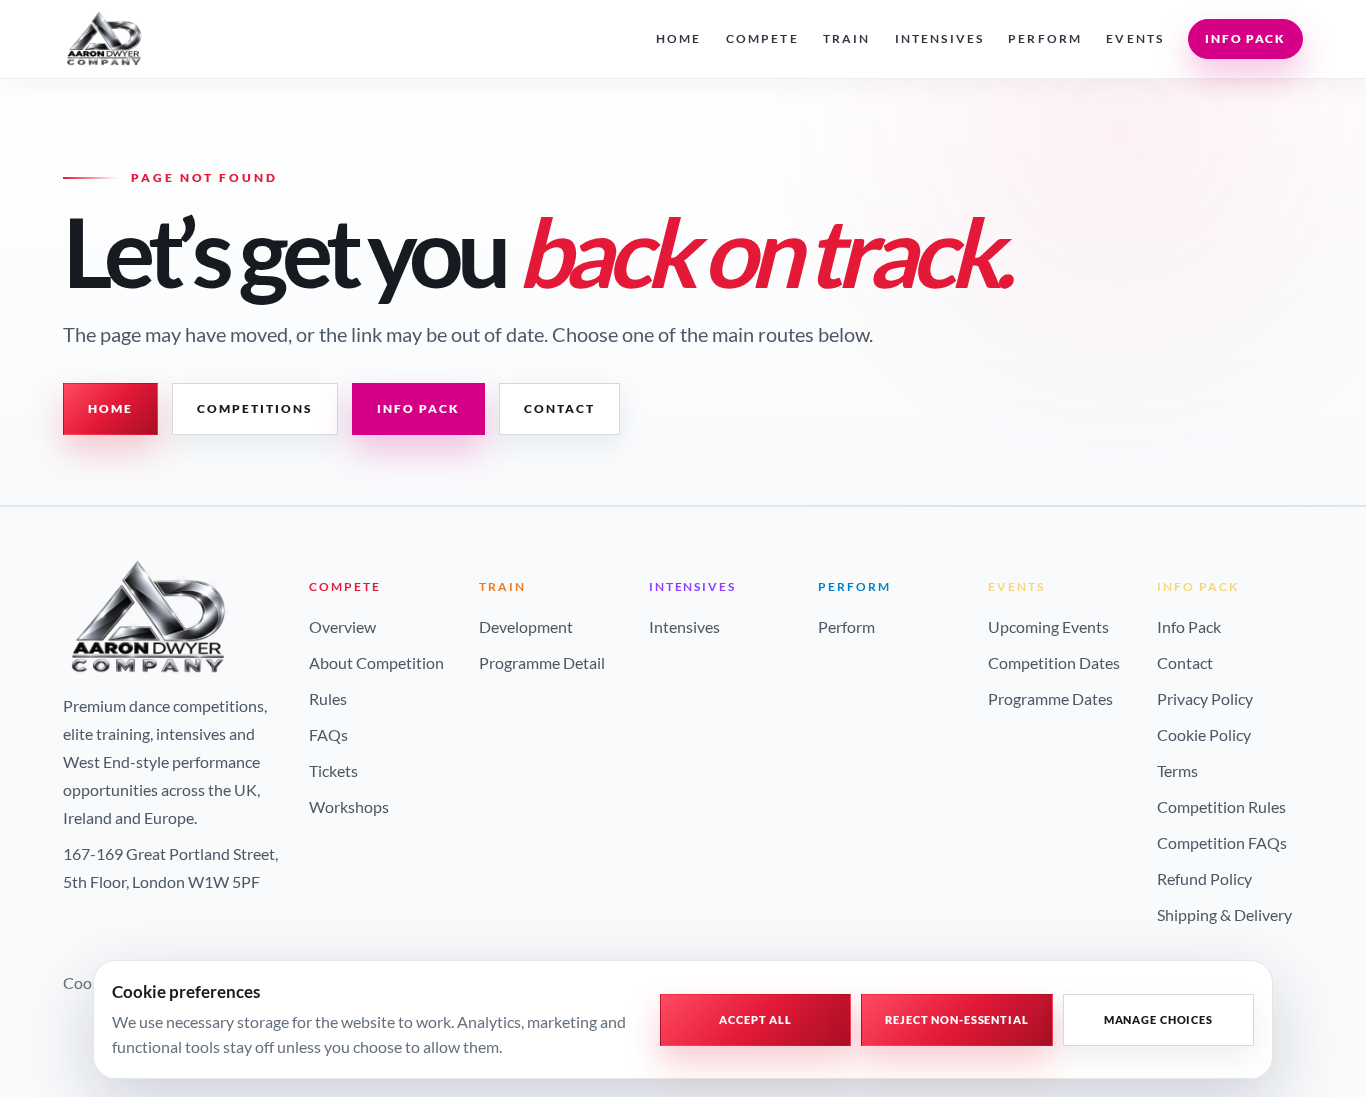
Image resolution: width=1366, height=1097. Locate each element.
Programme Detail (542, 662)
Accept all (755, 1019)
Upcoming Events (1048, 626)
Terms (1177, 770)
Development (526, 626)
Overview (342, 626)
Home (679, 38)
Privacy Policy (1205, 698)
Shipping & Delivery (1224, 914)
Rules (328, 698)
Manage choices (1158, 1019)
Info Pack (1245, 38)
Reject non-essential (956, 1019)
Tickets (333, 770)
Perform (1045, 38)
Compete (762, 38)
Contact (559, 408)
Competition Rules (1221, 806)
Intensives (940, 38)
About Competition (376, 662)
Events (1135, 38)
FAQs (328, 734)
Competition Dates (1054, 662)
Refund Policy (1204, 878)
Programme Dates (1050, 698)
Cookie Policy (1204, 734)
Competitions (255, 408)
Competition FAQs (1222, 842)
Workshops (349, 806)
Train (847, 38)
